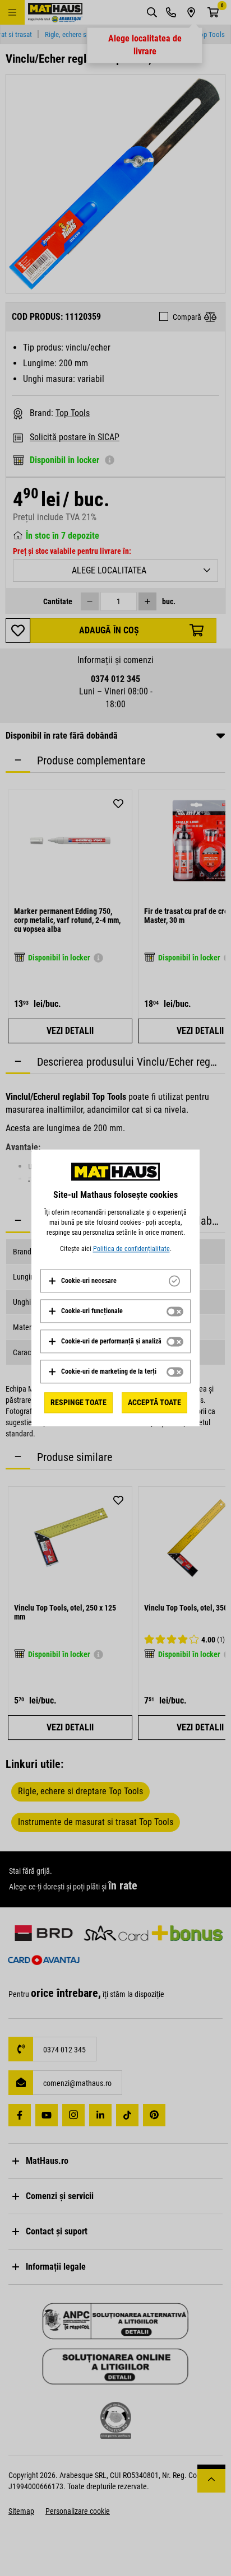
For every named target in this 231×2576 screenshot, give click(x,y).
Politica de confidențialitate (131, 1249)
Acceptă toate (154, 1402)
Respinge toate (78, 1402)
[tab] (115, 1281)
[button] (82, 1281)
